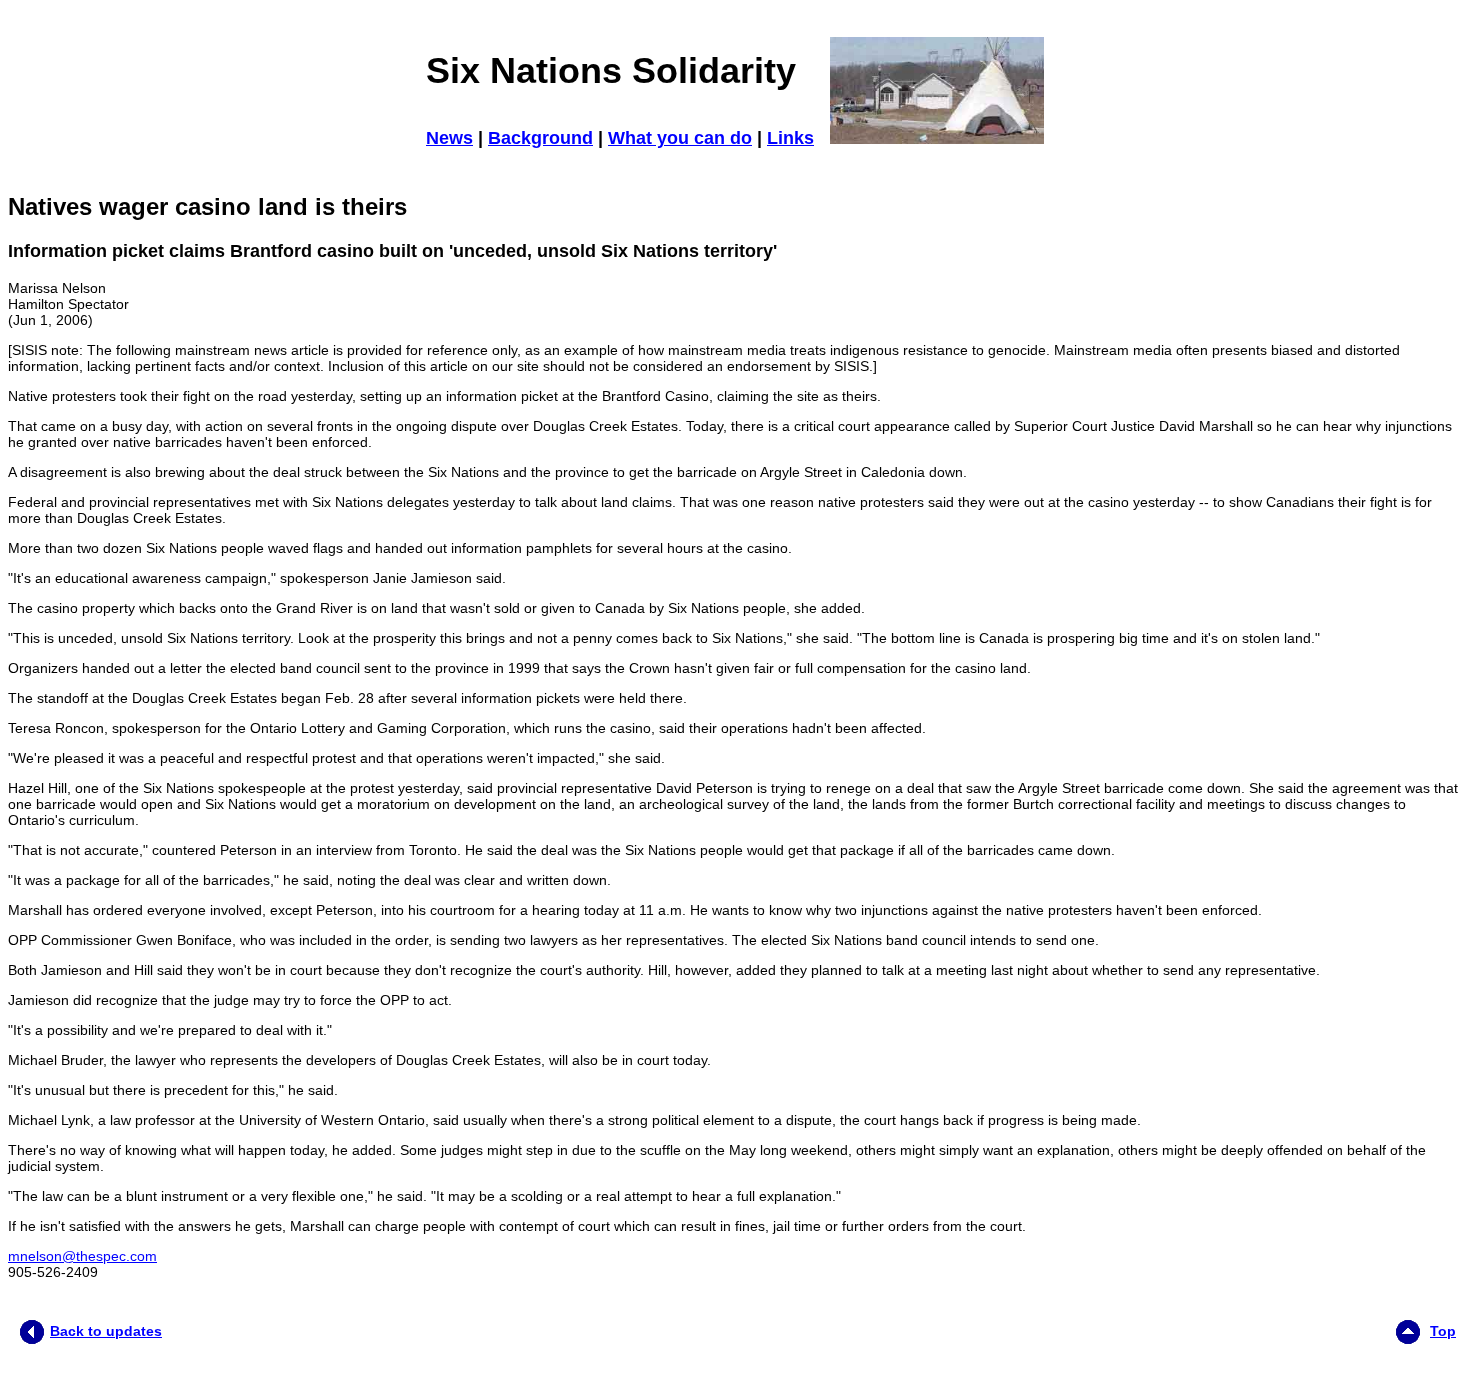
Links (790, 138)
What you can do (680, 138)
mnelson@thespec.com (82, 1256)
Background (540, 138)
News (449, 138)
